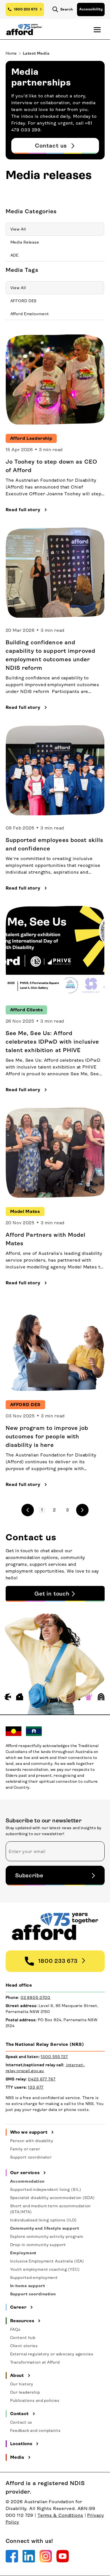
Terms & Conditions (60, 2515)
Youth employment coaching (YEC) (45, 2269)
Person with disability (32, 2141)
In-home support (28, 2286)
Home (11, 53)
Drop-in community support (38, 2245)
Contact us (21, 2422)
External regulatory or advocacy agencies (52, 2354)
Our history (22, 2384)
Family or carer (25, 2149)
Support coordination (33, 2294)
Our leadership (25, 2392)
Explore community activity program (47, 2236)
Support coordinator (31, 2157)
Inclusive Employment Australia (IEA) (47, 2261)
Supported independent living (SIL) (46, 2189)
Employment (23, 2253)
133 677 (36, 2087)
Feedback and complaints (35, 2430)
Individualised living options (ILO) (44, 2220)
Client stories (24, 2346)
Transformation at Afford (35, 2362)
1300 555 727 (54, 2057)
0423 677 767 (42, 2079)
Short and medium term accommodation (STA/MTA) (51, 2209)
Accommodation (27, 2181)
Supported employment (34, 2278)
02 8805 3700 (36, 1997)
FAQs (16, 2329)
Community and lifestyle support (45, 2228)
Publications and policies (35, 2400)
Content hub (23, 2338)
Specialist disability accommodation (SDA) (52, 2198)
